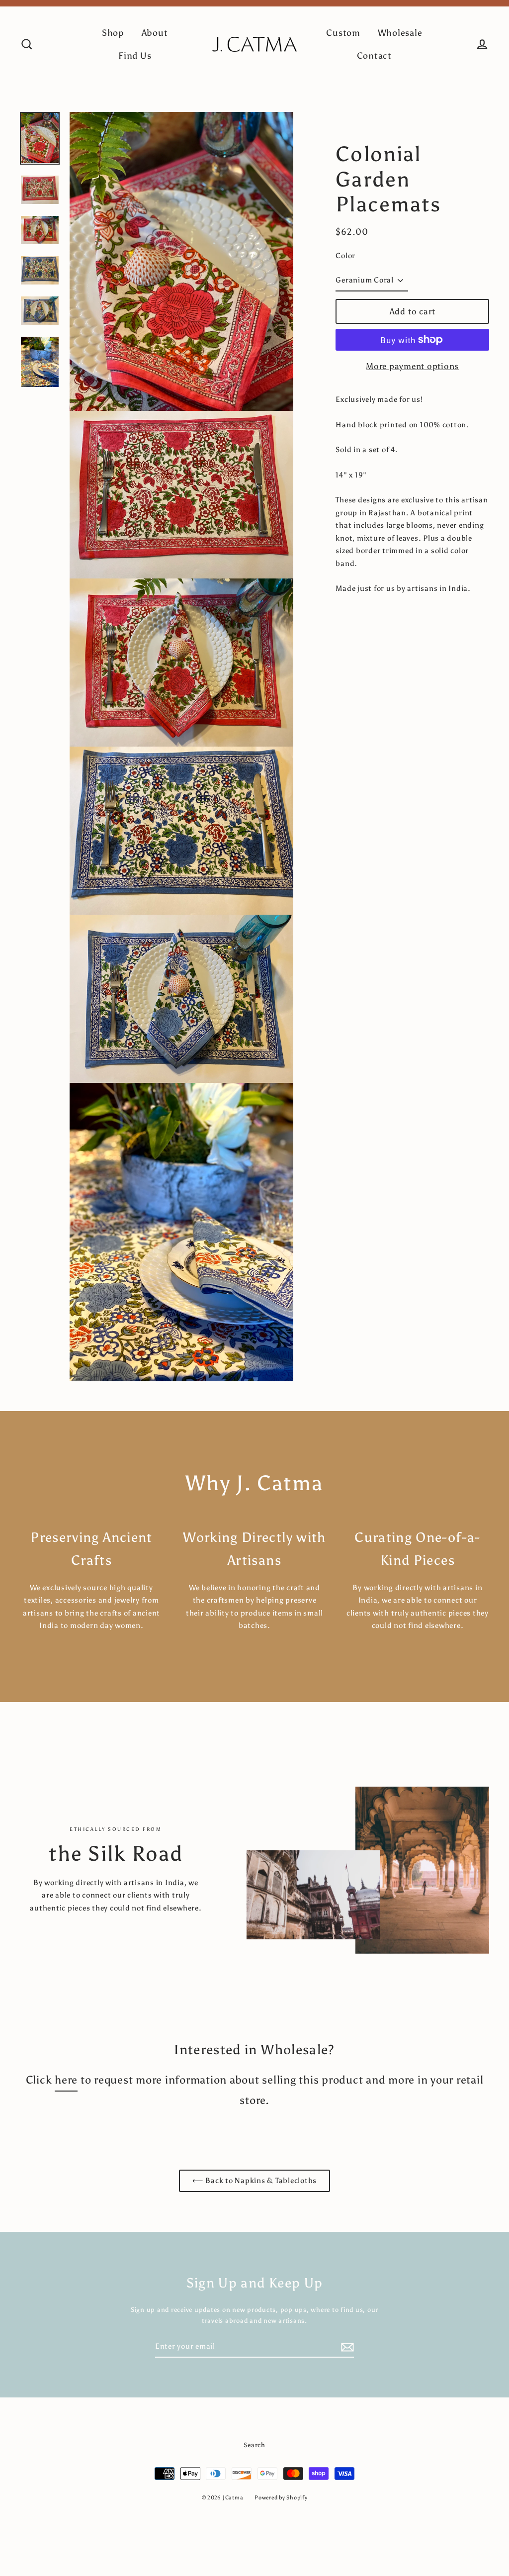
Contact (374, 56)
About (155, 33)
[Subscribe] (346, 2347)
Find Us (135, 56)
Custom (343, 33)
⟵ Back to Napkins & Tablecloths (254, 2181)
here (66, 2080)
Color (345, 256)
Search (254, 2445)
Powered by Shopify (281, 2498)
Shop (113, 33)
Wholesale (400, 33)
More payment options (412, 366)
